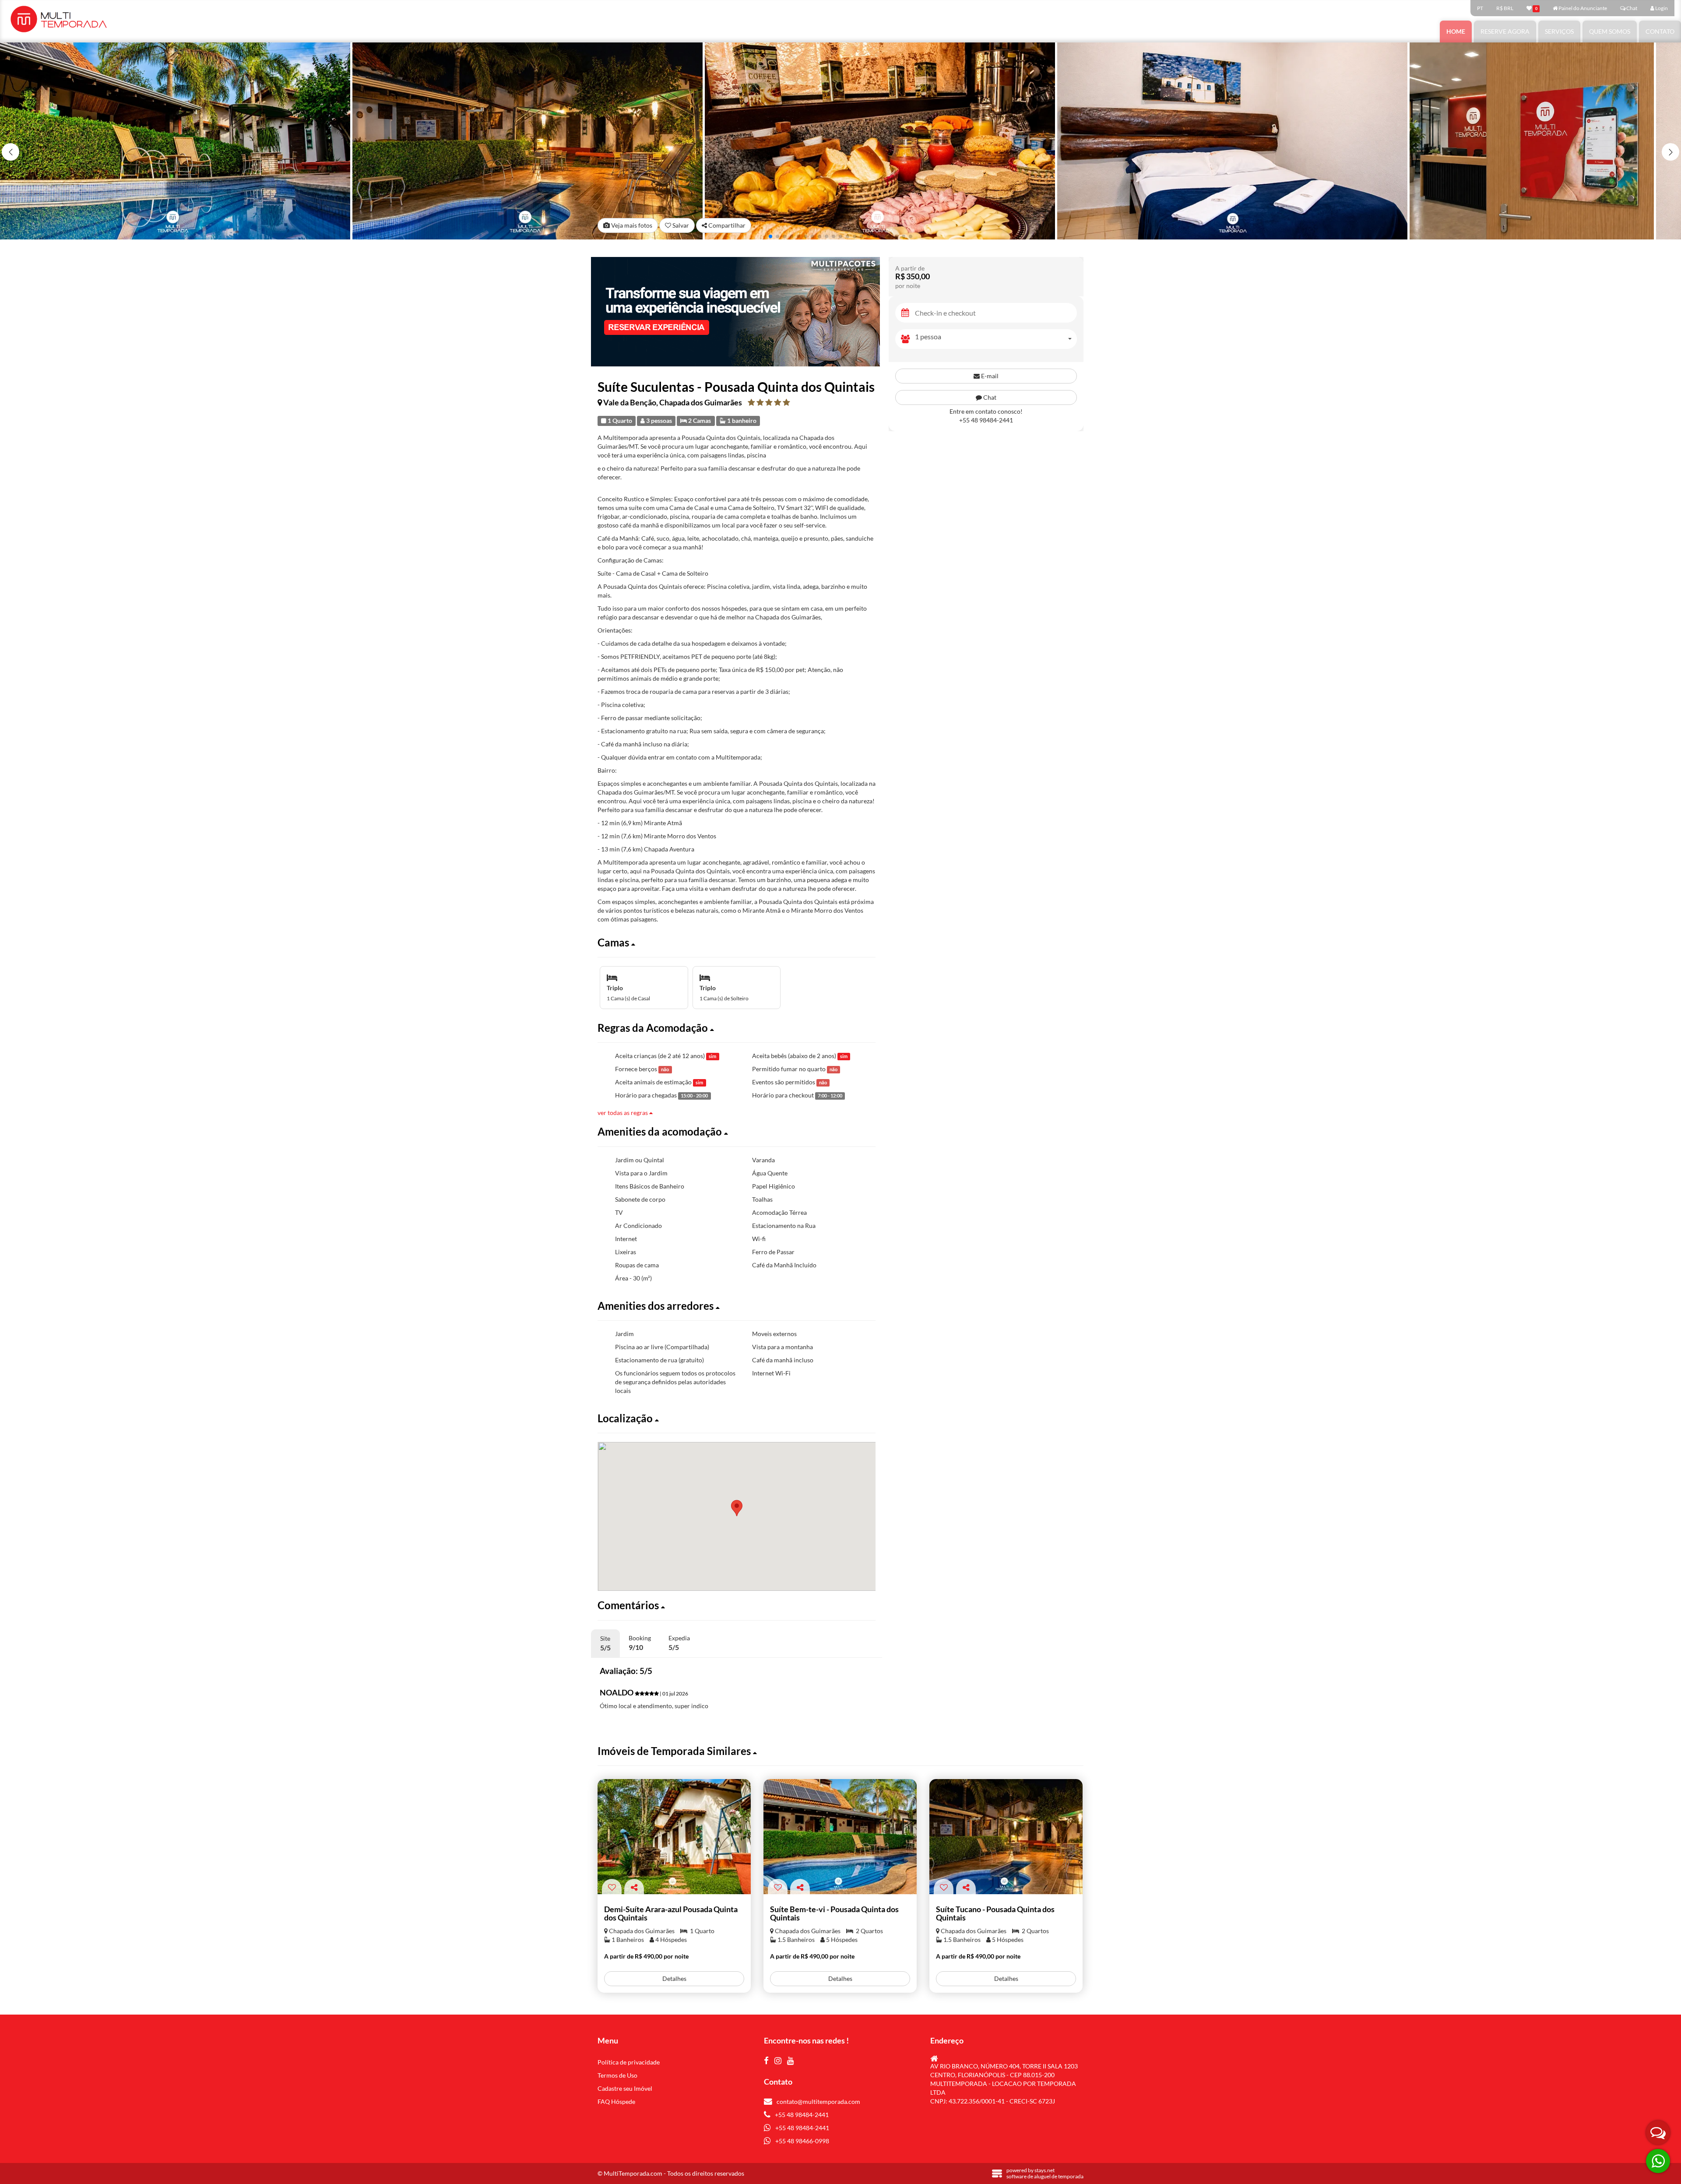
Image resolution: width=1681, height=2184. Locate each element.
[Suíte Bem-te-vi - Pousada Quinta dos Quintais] (840, 1837)
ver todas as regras (623, 1113)
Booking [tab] (640, 1643)
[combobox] (996, 339)
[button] (1670, 152)
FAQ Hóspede (616, 2101)
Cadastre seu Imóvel (625, 2088)
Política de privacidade (629, 2062)
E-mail (989, 376)
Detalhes (674, 1978)
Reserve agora (1505, 31)
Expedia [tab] (679, 1643)
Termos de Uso (617, 2075)
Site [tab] (605, 1643)
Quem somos (1610, 31)
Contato (1660, 31)
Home (1456, 31)
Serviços (1559, 31)
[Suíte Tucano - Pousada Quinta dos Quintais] (1006, 1837)
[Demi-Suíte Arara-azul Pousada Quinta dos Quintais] (674, 1837)
